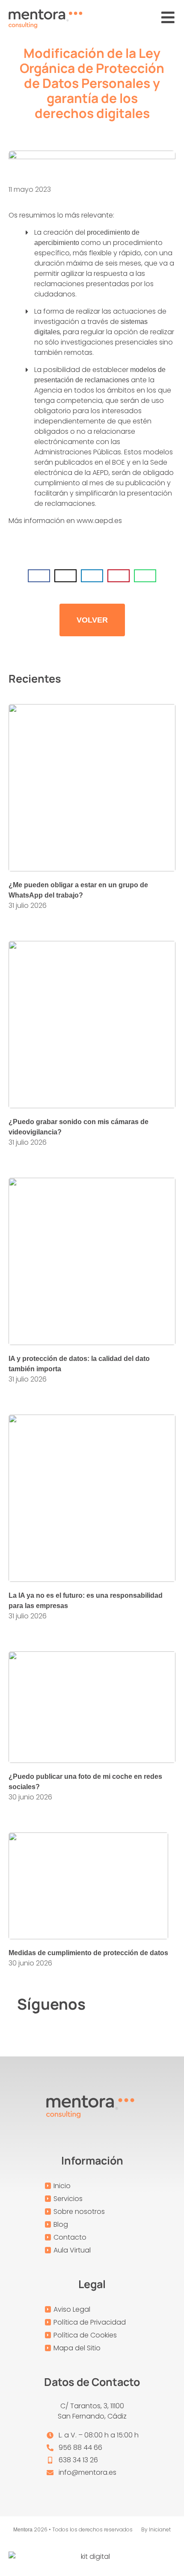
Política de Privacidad (90, 2322)
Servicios (68, 2199)
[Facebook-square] (110, 2004)
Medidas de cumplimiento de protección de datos (88, 1953)
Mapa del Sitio (77, 2348)
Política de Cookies (85, 2335)
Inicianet (160, 2529)
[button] (39, 576)
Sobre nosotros (79, 2212)
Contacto (70, 2237)
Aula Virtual (72, 2250)
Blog (61, 2224)
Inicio (62, 2186)
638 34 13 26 (78, 2460)
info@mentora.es (88, 2472)
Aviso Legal (72, 2309)
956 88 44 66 (80, 2448)
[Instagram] (134, 2004)
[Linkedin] (157, 2004)
